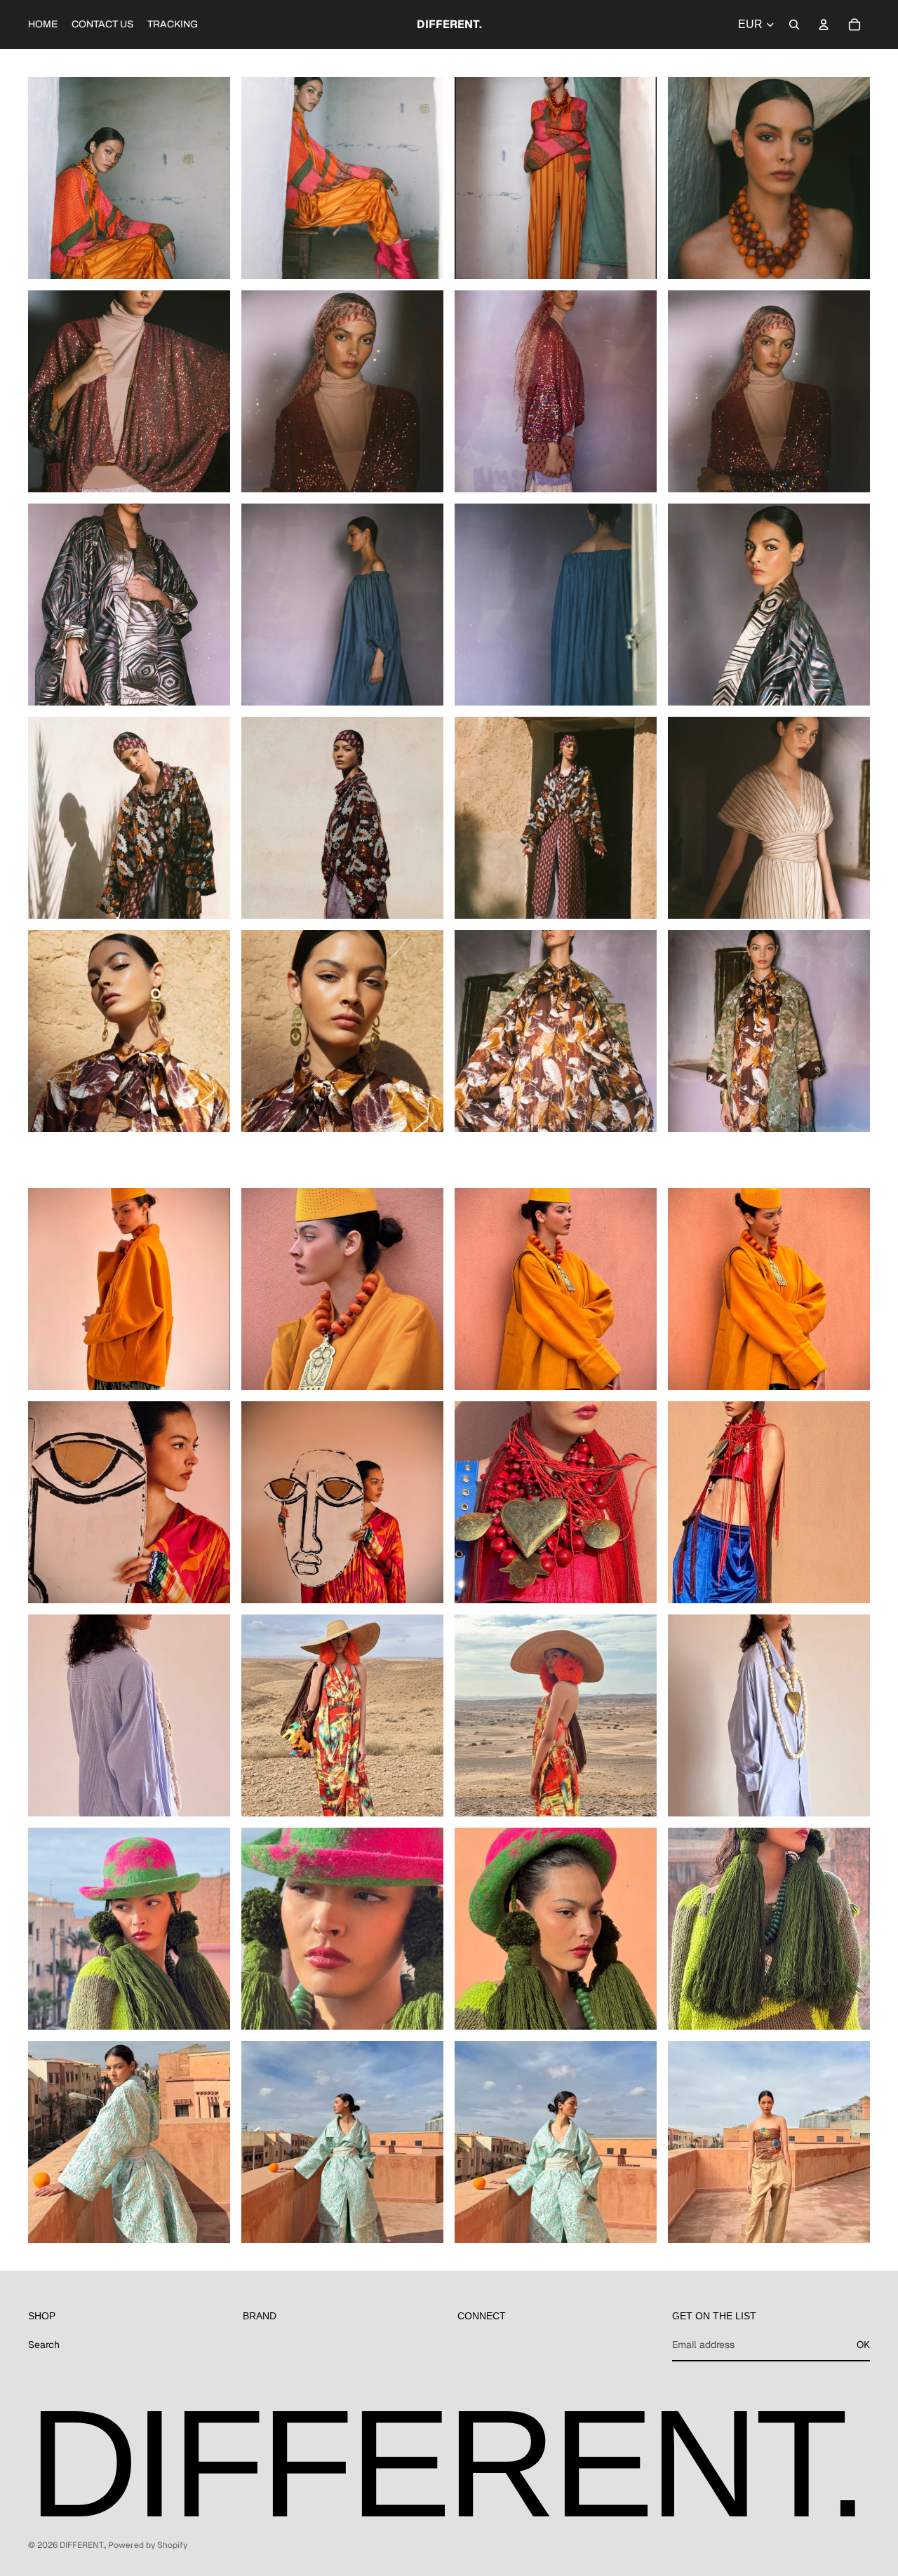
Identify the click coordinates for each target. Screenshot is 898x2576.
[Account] (824, 25)
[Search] (794, 25)
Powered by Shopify (148, 2545)
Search (44, 2345)
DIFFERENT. (82, 2545)
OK (863, 2345)
